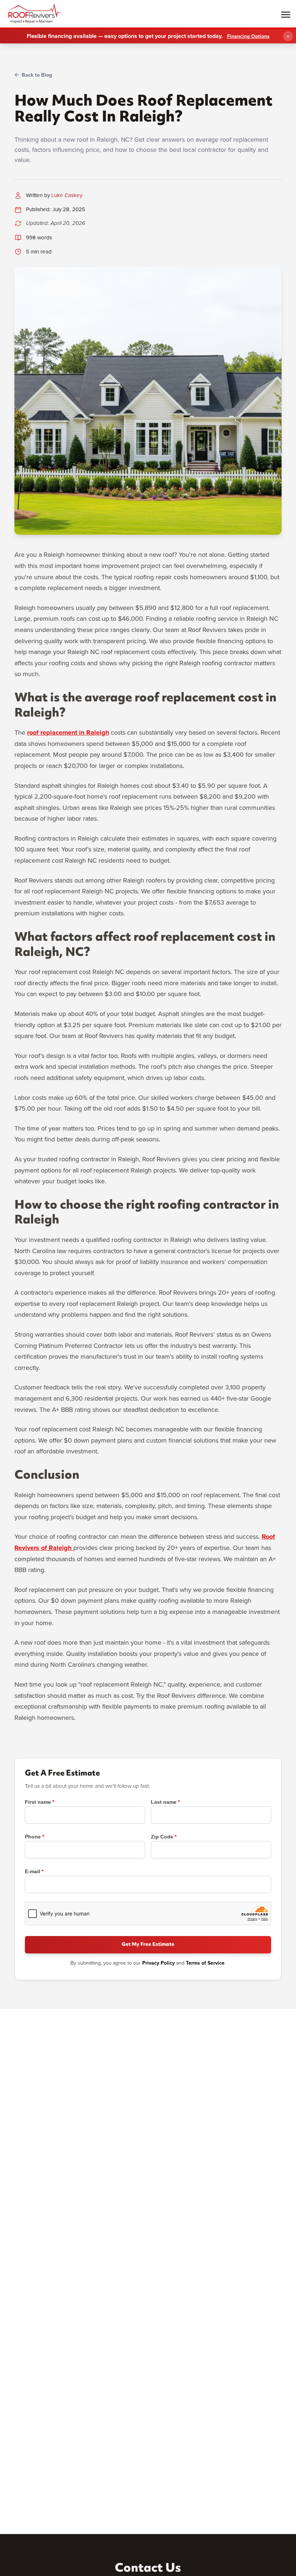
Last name (164, 1802)
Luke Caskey (67, 195)
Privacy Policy (158, 1963)
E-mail (32, 1871)
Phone (33, 1837)
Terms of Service (205, 1963)
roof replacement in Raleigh (68, 732)
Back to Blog (37, 75)
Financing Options (248, 36)
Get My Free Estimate (148, 1945)
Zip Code (162, 1837)
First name (38, 1802)
